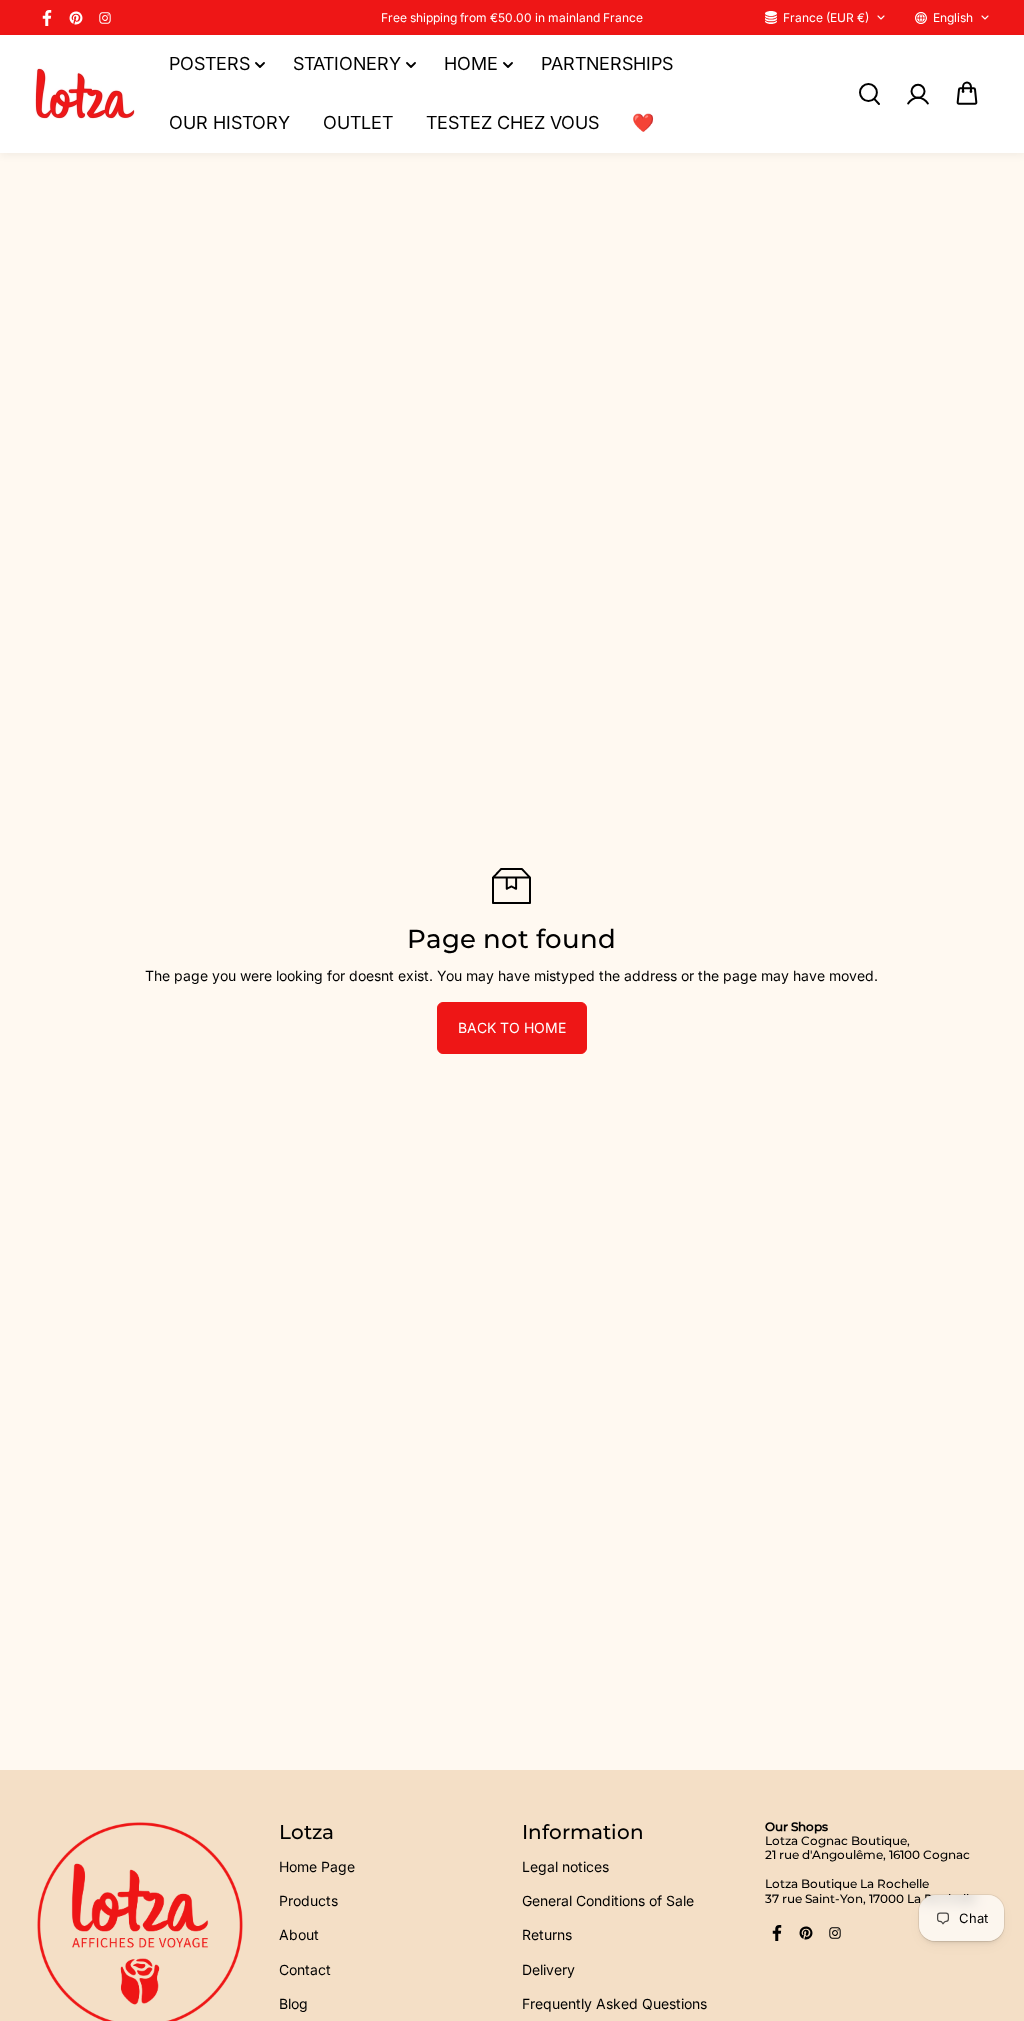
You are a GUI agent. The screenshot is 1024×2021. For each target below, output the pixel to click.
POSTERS (209, 63)
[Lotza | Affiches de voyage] (85, 93)
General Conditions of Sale (608, 1900)
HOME (471, 63)
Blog (293, 2003)
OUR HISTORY (229, 122)
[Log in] (918, 94)
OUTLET (358, 122)
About (299, 1934)
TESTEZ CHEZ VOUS (512, 122)
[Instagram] (105, 18)
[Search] (869, 94)
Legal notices (565, 1866)
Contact (305, 1969)
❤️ (643, 122)
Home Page (317, 1866)
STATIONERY (347, 63)
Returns (547, 1934)
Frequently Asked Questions (614, 2003)
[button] (967, 94)
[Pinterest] (76, 18)
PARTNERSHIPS (607, 63)
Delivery (548, 1969)
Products (308, 1900)
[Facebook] (47, 18)
